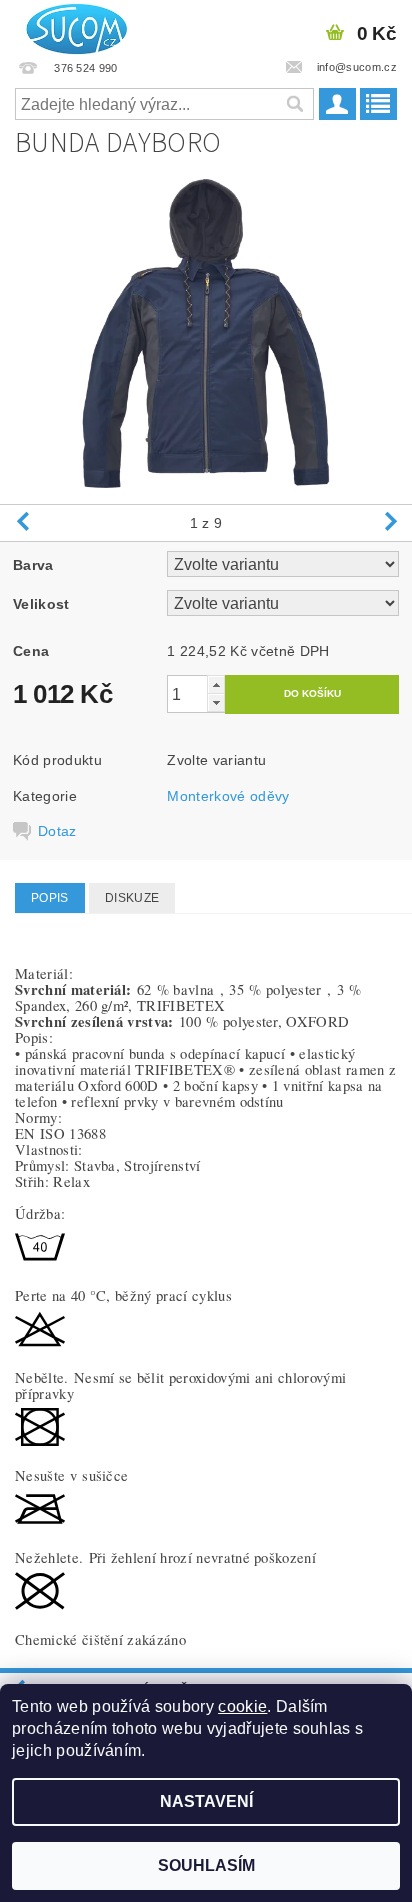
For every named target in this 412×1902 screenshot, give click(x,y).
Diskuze (132, 898)
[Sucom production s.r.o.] (71, 26)
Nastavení (206, 1801)
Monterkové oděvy (228, 796)
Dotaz (57, 831)
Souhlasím (206, 1865)
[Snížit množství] (216, 702)
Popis (50, 898)
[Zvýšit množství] (216, 684)
